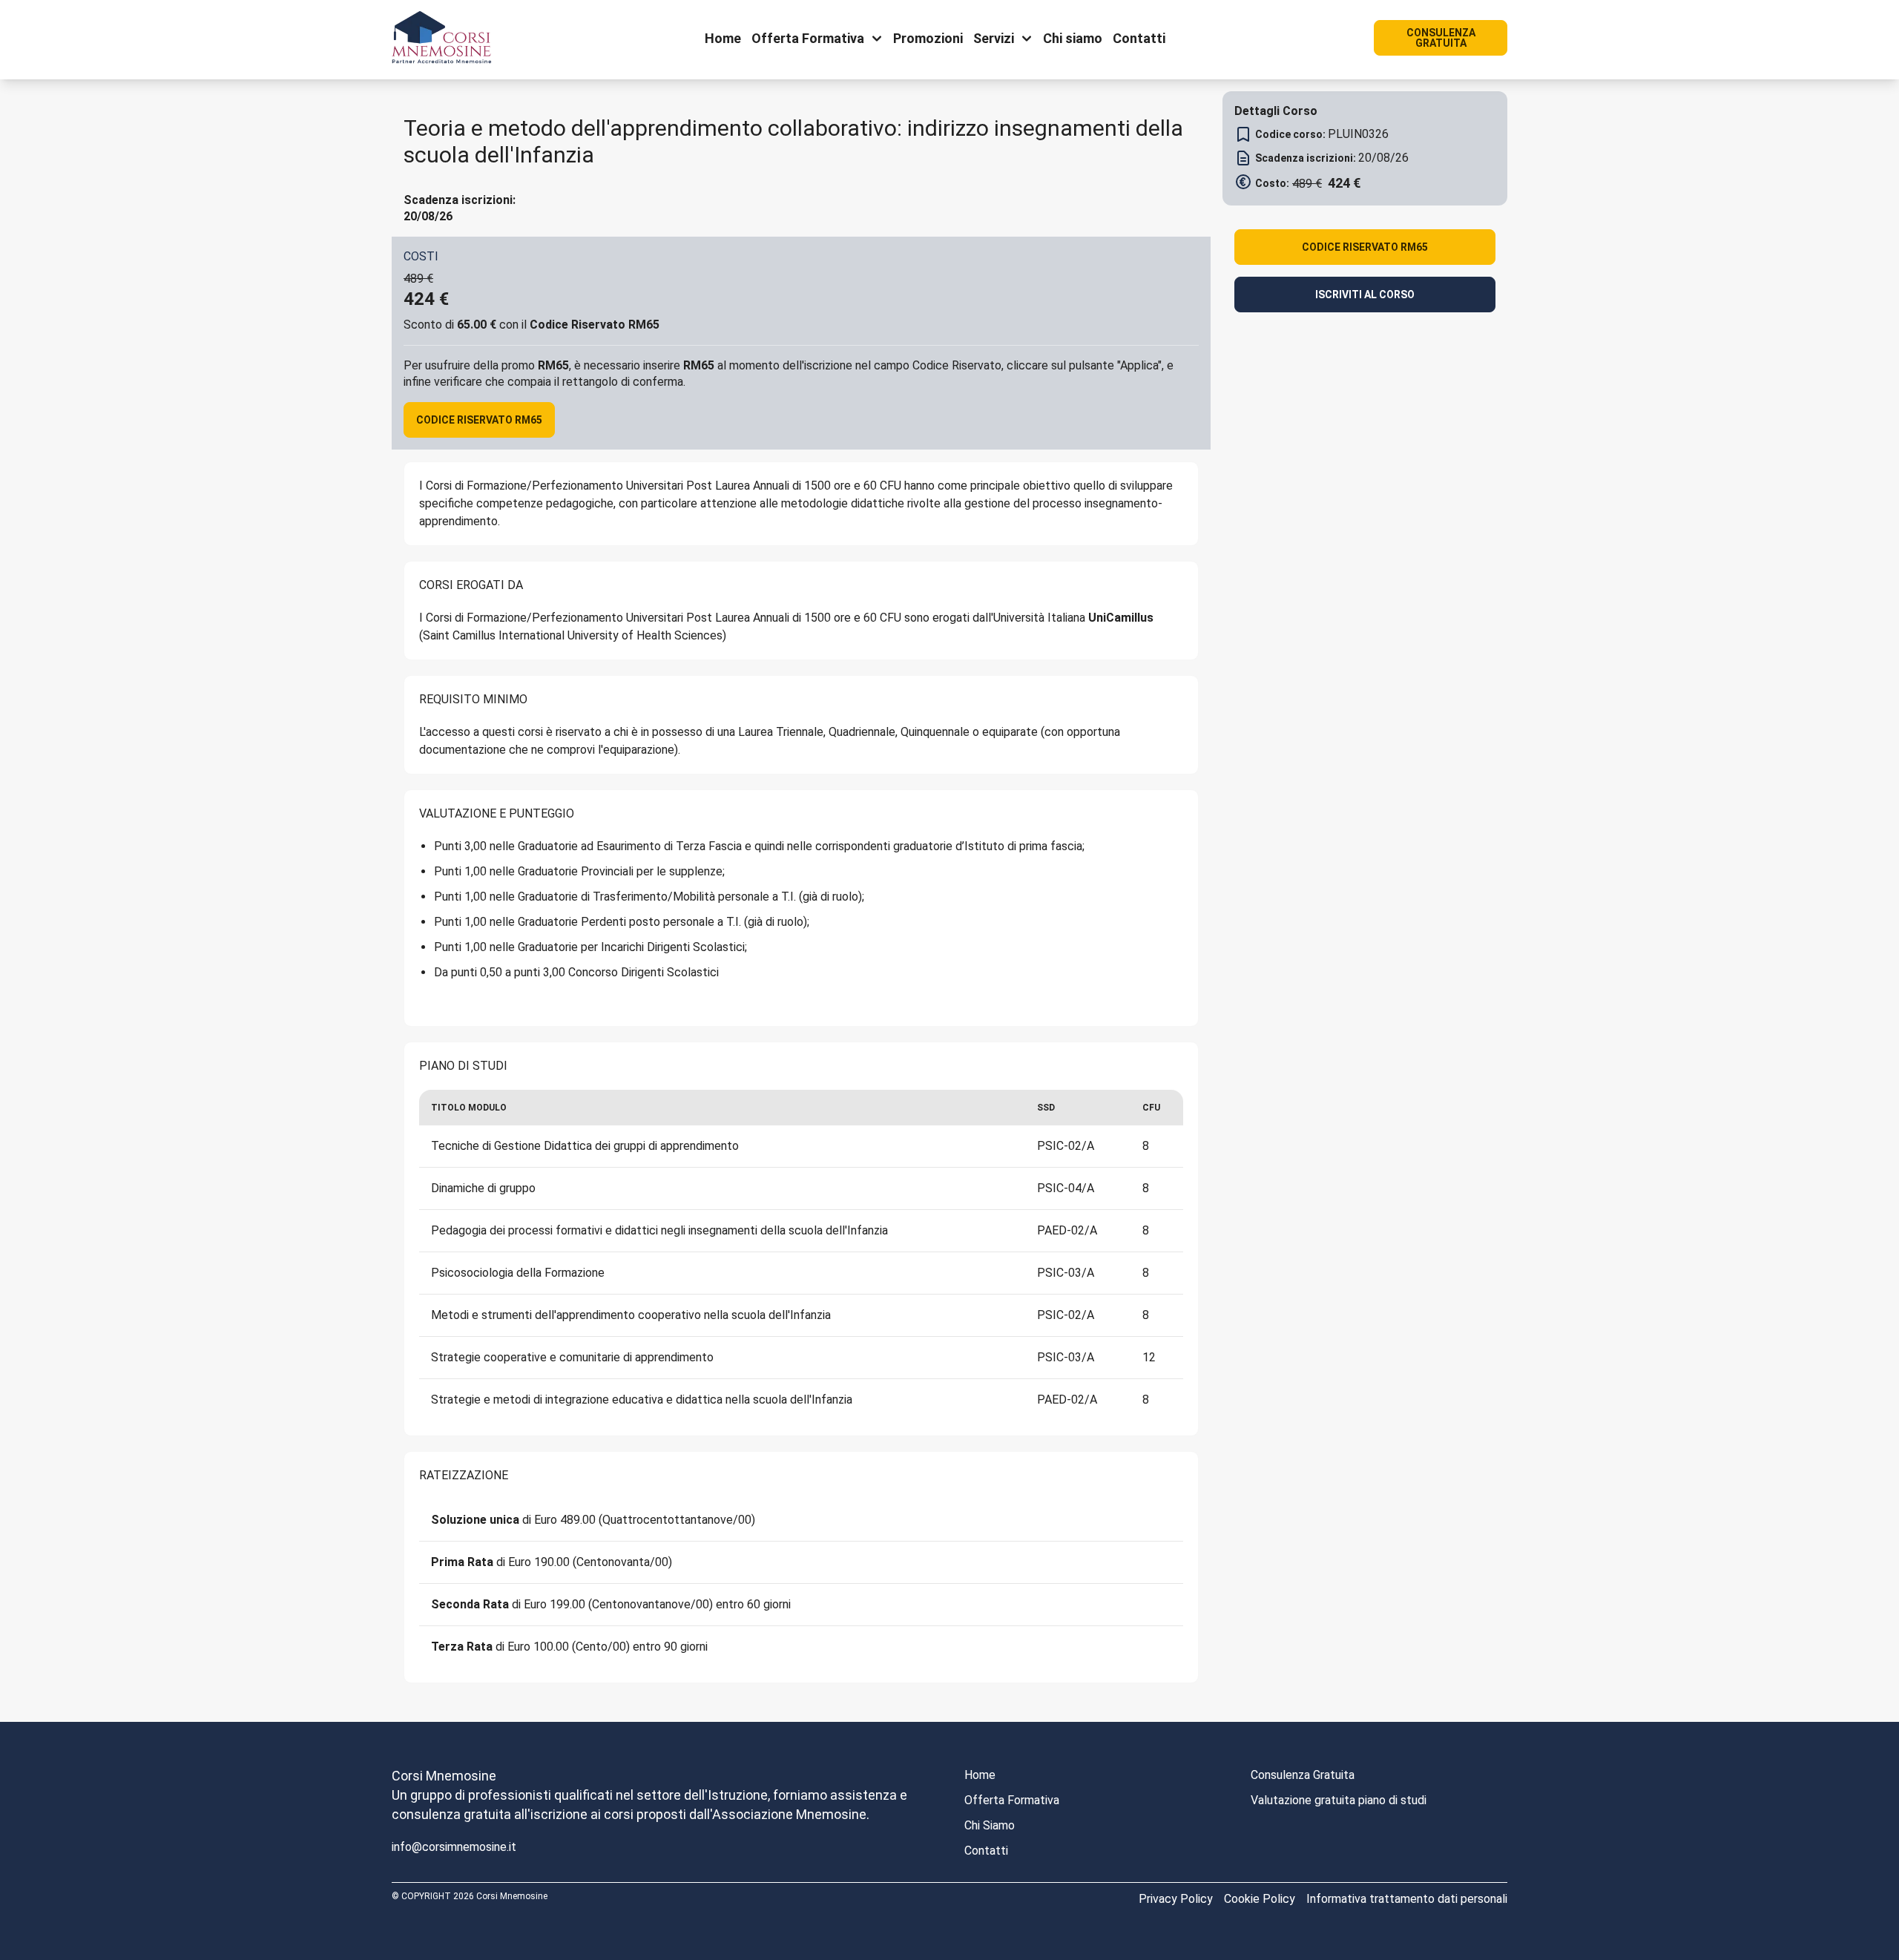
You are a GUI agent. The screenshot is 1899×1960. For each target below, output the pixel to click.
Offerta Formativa (1012, 1800)
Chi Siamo (990, 1825)
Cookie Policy (1260, 1899)
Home (980, 1775)
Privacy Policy (1176, 1899)
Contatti (986, 1851)
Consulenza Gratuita (1303, 1775)
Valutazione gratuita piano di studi (1339, 1800)
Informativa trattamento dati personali (1407, 1899)
